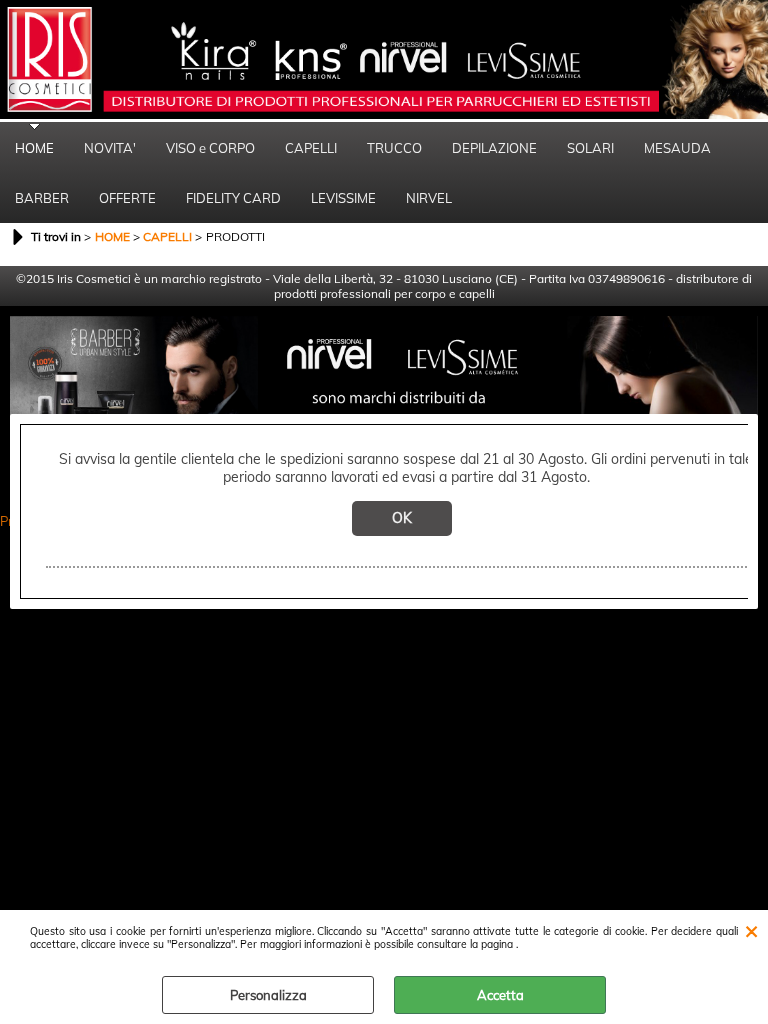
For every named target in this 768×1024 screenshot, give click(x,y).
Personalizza (268, 995)
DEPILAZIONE (494, 148)
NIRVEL (429, 198)
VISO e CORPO (210, 148)
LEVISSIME (343, 198)
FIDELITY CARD (233, 198)
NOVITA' (110, 148)
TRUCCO (394, 148)
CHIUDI (751, 930)
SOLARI (590, 148)
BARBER (42, 198)
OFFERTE (127, 198)
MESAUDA (677, 148)
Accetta (500, 995)
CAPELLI (311, 148)
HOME (34, 148)
